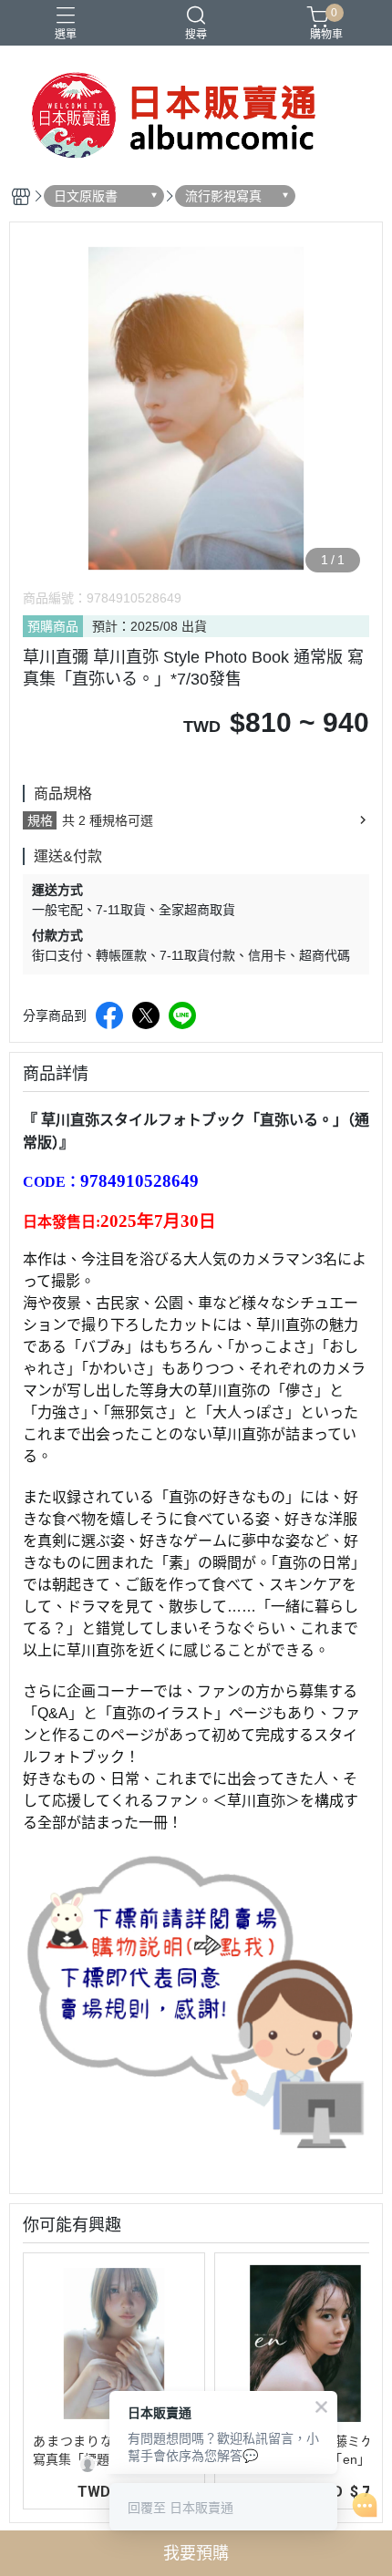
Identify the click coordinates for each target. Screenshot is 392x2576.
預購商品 (53, 626)
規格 (40, 820)
